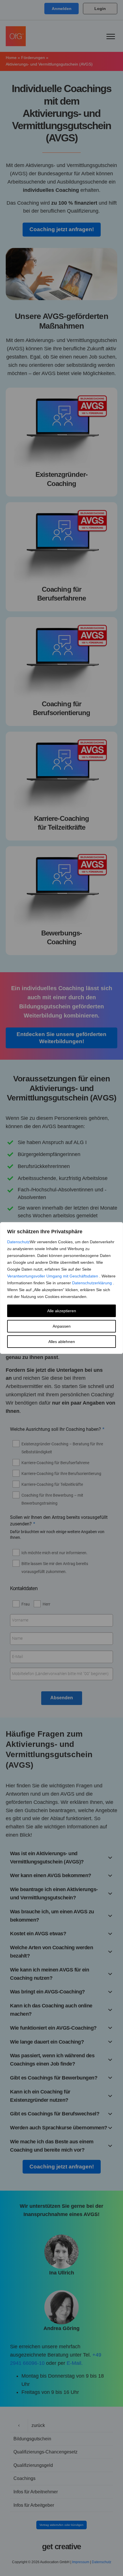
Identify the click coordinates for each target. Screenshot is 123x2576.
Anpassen (62, 1326)
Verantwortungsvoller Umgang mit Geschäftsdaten (53, 1276)
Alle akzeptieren (62, 1311)
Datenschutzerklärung (93, 1283)
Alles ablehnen (62, 1342)
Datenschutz (18, 1242)
